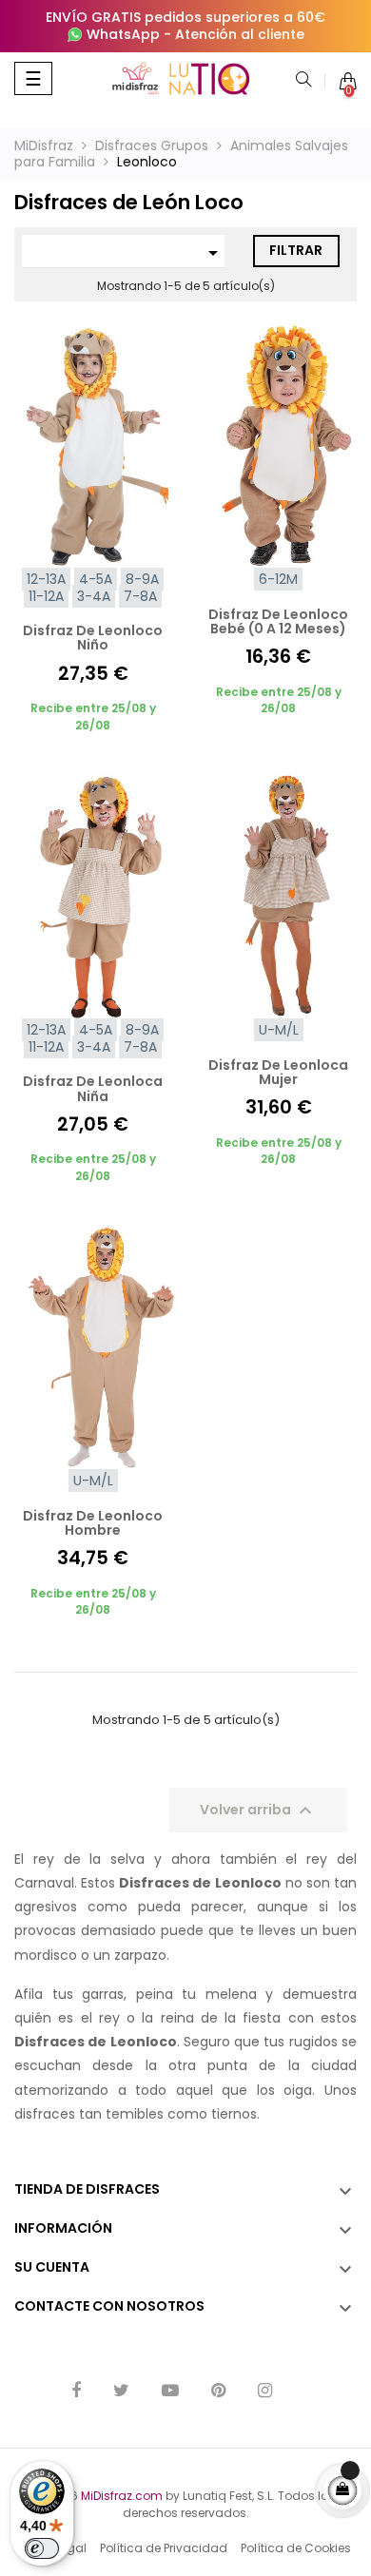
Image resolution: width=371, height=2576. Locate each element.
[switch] (42, 2548)
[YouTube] (170, 2392)
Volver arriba (258, 1811)
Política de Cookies (296, 2548)
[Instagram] (265, 2392)
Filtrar (296, 250)
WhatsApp (123, 34)
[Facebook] (76, 2392)
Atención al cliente (240, 34)
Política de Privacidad (164, 2548)
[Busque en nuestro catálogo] (303, 81)
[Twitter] (121, 2392)
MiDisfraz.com (122, 2496)
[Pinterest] (218, 2392)
